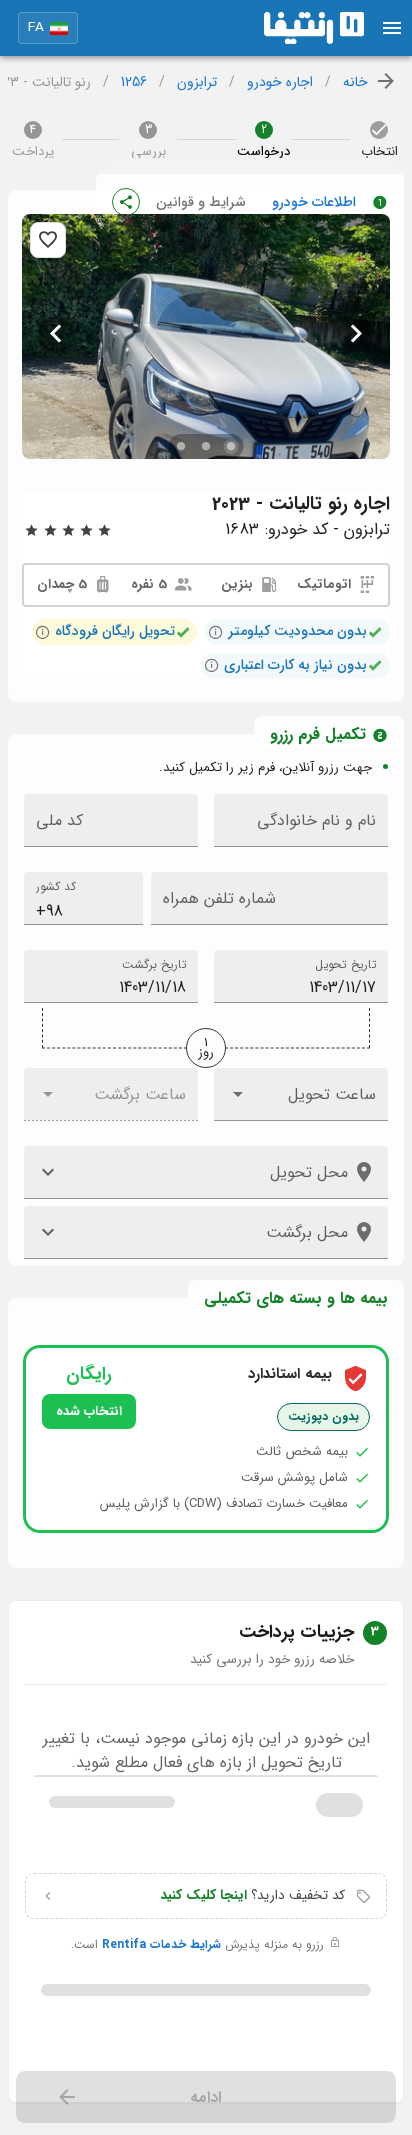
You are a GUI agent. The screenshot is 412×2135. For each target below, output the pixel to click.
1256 (134, 82)
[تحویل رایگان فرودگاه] (43, 632)
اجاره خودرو (280, 82)
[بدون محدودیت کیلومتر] (216, 632)
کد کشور (56, 886)
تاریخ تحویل (345, 964)
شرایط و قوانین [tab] (201, 202)
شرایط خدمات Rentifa (159, 1944)
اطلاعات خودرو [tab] (314, 202)
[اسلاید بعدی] (56, 334)
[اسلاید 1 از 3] (231, 446)
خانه (355, 82)
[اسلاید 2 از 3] (206, 446)
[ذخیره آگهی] (48, 240)
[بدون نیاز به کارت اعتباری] (212, 665)
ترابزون (197, 82)
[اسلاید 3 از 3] (181, 446)
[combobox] (83, 898)
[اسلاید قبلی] (356, 334)
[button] (48, 28)
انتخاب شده (89, 1411)
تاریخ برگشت (154, 964)
